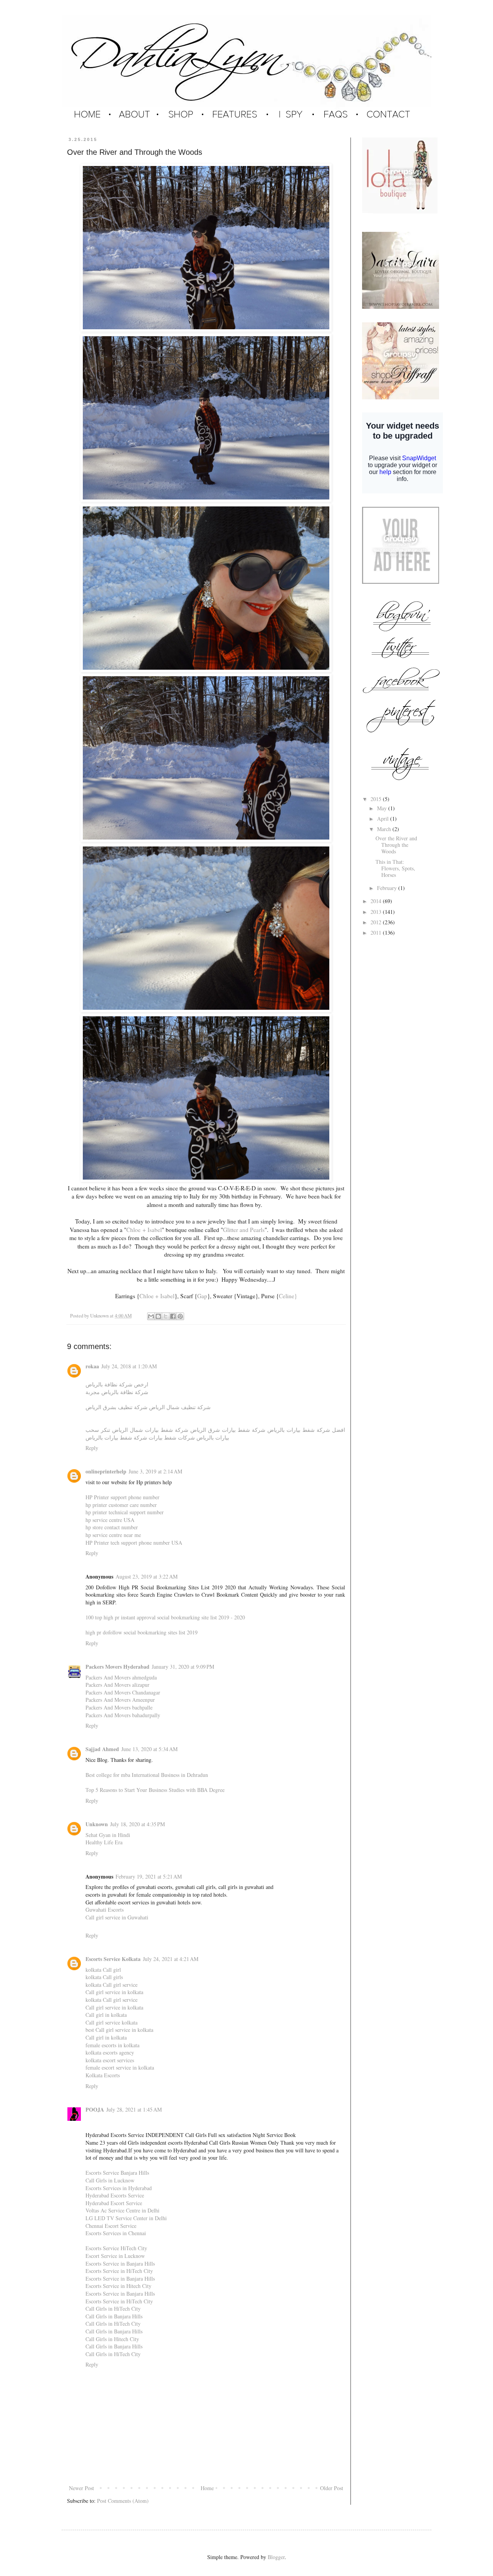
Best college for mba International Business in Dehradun (147, 1775)
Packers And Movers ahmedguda (121, 1677)
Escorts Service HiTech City (116, 2248)
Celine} (288, 1296)
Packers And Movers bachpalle (119, 1707)
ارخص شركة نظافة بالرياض (117, 1384)
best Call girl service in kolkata (119, 2030)
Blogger (276, 2557)
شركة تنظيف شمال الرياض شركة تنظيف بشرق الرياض (148, 1407)
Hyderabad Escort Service (114, 2203)
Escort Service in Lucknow (115, 2256)
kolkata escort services (110, 2060)
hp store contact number (112, 1527)
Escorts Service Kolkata (113, 1959)
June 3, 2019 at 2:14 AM (155, 1471)
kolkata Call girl (103, 1970)
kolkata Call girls (104, 1977)
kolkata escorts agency (110, 2052)
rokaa (92, 1366)
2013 (377, 912)
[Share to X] (166, 1316)
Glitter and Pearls (244, 1230)
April (384, 819)
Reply (92, 1448)
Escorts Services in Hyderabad (119, 2188)
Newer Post (81, 2488)
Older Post (332, 2488)
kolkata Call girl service (112, 1985)
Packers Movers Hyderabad (117, 1667)
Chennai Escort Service (111, 2226)
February (388, 888)
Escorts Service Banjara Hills (117, 2173)
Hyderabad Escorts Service (115, 2195)
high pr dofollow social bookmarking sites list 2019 (142, 1632)
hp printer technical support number (125, 1512)
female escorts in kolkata (112, 2045)
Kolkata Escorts (103, 2075)
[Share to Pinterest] (180, 1316)
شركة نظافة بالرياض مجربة (117, 1392)
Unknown (97, 1824)
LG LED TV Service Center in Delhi (126, 2218)
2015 (377, 799)
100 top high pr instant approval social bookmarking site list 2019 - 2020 (165, 1617)
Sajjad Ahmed (102, 1749)
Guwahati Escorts (105, 1910)
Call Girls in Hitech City (112, 2339)
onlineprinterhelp (106, 1471)
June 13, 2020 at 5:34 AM (149, 1749)
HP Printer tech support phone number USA (134, 1543)
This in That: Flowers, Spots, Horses (395, 868)
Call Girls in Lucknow (110, 2180)
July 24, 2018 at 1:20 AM (129, 1366)
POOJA (95, 2109)
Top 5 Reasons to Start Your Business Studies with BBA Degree (155, 1790)
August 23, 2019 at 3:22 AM (147, 1576)
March (385, 829)
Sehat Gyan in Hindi (108, 1835)
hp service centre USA (110, 1520)
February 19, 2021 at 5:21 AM (149, 1876)
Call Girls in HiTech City (113, 2309)
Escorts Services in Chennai (116, 2233)
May (383, 808)
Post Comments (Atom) (123, 2501)
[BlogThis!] (158, 1316)
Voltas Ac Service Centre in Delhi (122, 2210)
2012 (377, 922)
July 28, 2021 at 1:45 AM (134, 2109)
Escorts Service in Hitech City (118, 2286)
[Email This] (151, 1316)
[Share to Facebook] (173, 1316)
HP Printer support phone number (122, 1497)
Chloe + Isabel (144, 1230)
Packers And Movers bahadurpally (123, 1715)
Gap (202, 1296)
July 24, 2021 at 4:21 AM (171, 1959)
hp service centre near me (113, 1535)
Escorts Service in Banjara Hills (120, 2263)
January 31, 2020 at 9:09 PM (183, 1667)
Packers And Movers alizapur (117, 1685)
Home (207, 2488)
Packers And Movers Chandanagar (123, 1692)
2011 (377, 933)
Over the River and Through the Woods (396, 845)
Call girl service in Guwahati (117, 1917)
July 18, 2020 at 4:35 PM (138, 1824)
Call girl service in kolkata (114, 1992)
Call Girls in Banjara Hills (114, 2316)
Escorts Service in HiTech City (119, 2271)
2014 (377, 901)
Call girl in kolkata (106, 2015)
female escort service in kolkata (120, 2067)
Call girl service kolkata (112, 2022)
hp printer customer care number (121, 1505)
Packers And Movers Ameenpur (120, 1700)
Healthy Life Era (104, 1842)
